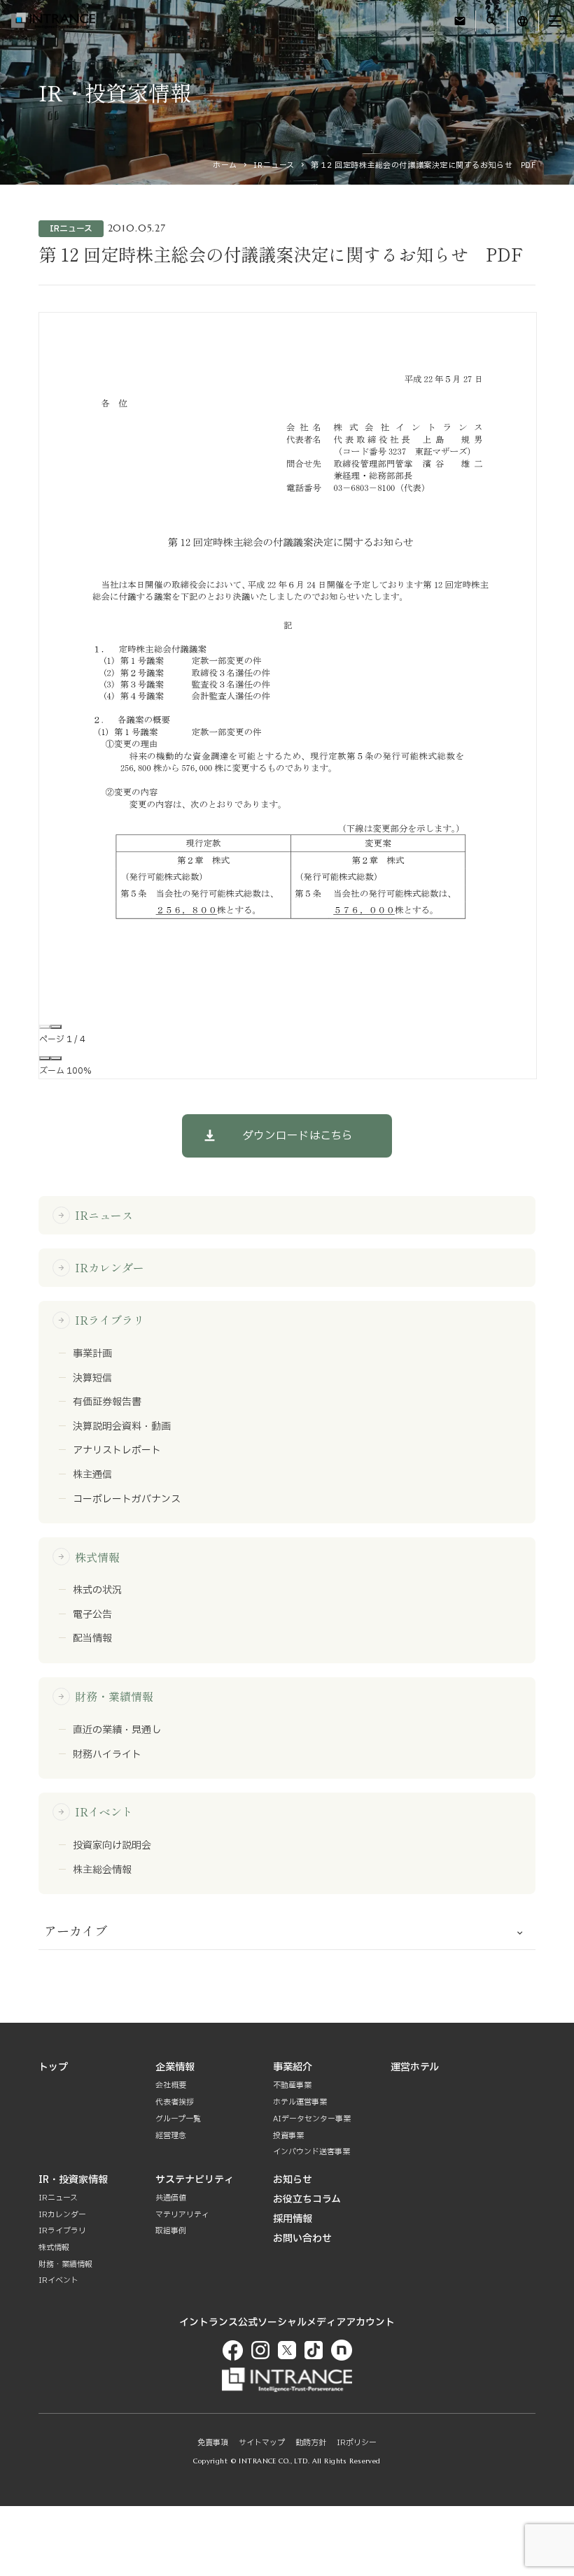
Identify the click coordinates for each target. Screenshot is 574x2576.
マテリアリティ (182, 2215)
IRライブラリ (101, 1320)
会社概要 (171, 2085)
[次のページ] (56, 1027)
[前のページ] (45, 1027)
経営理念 (171, 2136)
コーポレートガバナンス (127, 1500)
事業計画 (92, 1354)
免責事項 (213, 2443)
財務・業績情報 (105, 1696)
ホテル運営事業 (300, 2102)
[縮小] (45, 1058)
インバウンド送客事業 (311, 2152)
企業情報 (175, 2067)
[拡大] (56, 1058)
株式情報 (89, 1557)
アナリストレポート (117, 1451)
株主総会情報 (102, 1870)
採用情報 (293, 2219)
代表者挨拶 (175, 2102)
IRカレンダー (101, 1267)
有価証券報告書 (107, 1402)
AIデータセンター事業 (312, 2119)
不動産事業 (292, 2085)
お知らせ (293, 2180)
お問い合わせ (302, 2239)
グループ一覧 (178, 2119)
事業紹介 (293, 2067)
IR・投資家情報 (73, 2180)
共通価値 (171, 2198)
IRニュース (274, 165)
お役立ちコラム (307, 2199)
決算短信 (92, 1379)
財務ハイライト (107, 1755)
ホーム (225, 165)
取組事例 (171, 2231)
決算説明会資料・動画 (122, 1427)
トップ (53, 2067)
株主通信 (92, 1475)
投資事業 (288, 2136)
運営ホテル (415, 2067)
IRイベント (95, 1812)
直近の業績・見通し (117, 1730)
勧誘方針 (311, 2443)
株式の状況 (97, 1591)
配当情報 (92, 1639)
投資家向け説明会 (112, 1846)
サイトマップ (262, 2443)
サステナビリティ (195, 2180)
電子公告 (92, 1615)
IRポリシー (357, 2443)
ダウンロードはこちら (297, 1136)
